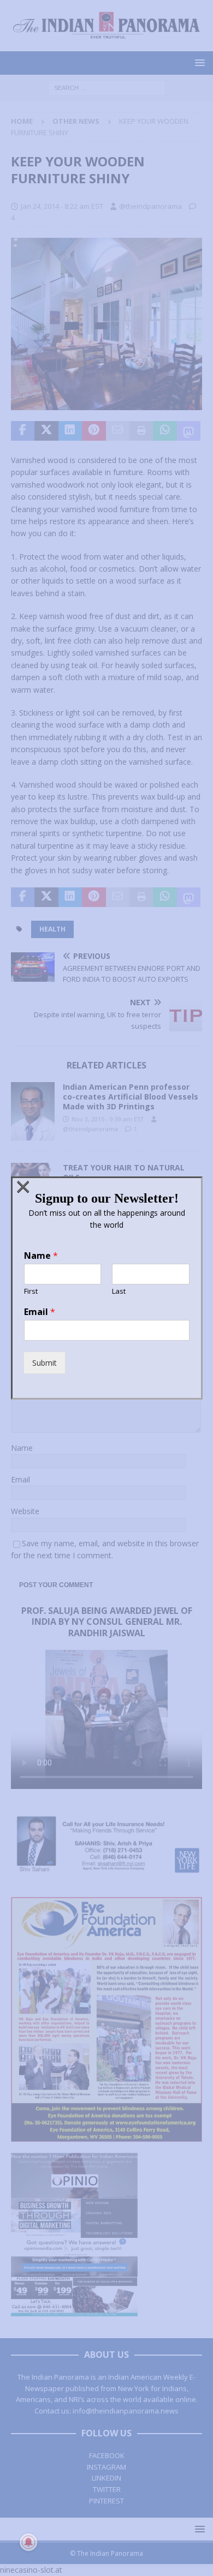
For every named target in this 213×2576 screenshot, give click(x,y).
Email (40, 1312)
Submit (45, 1363)
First (31, 1291)
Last (119, 1291)
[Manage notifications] (28, 2542)
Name (41, 1256)
